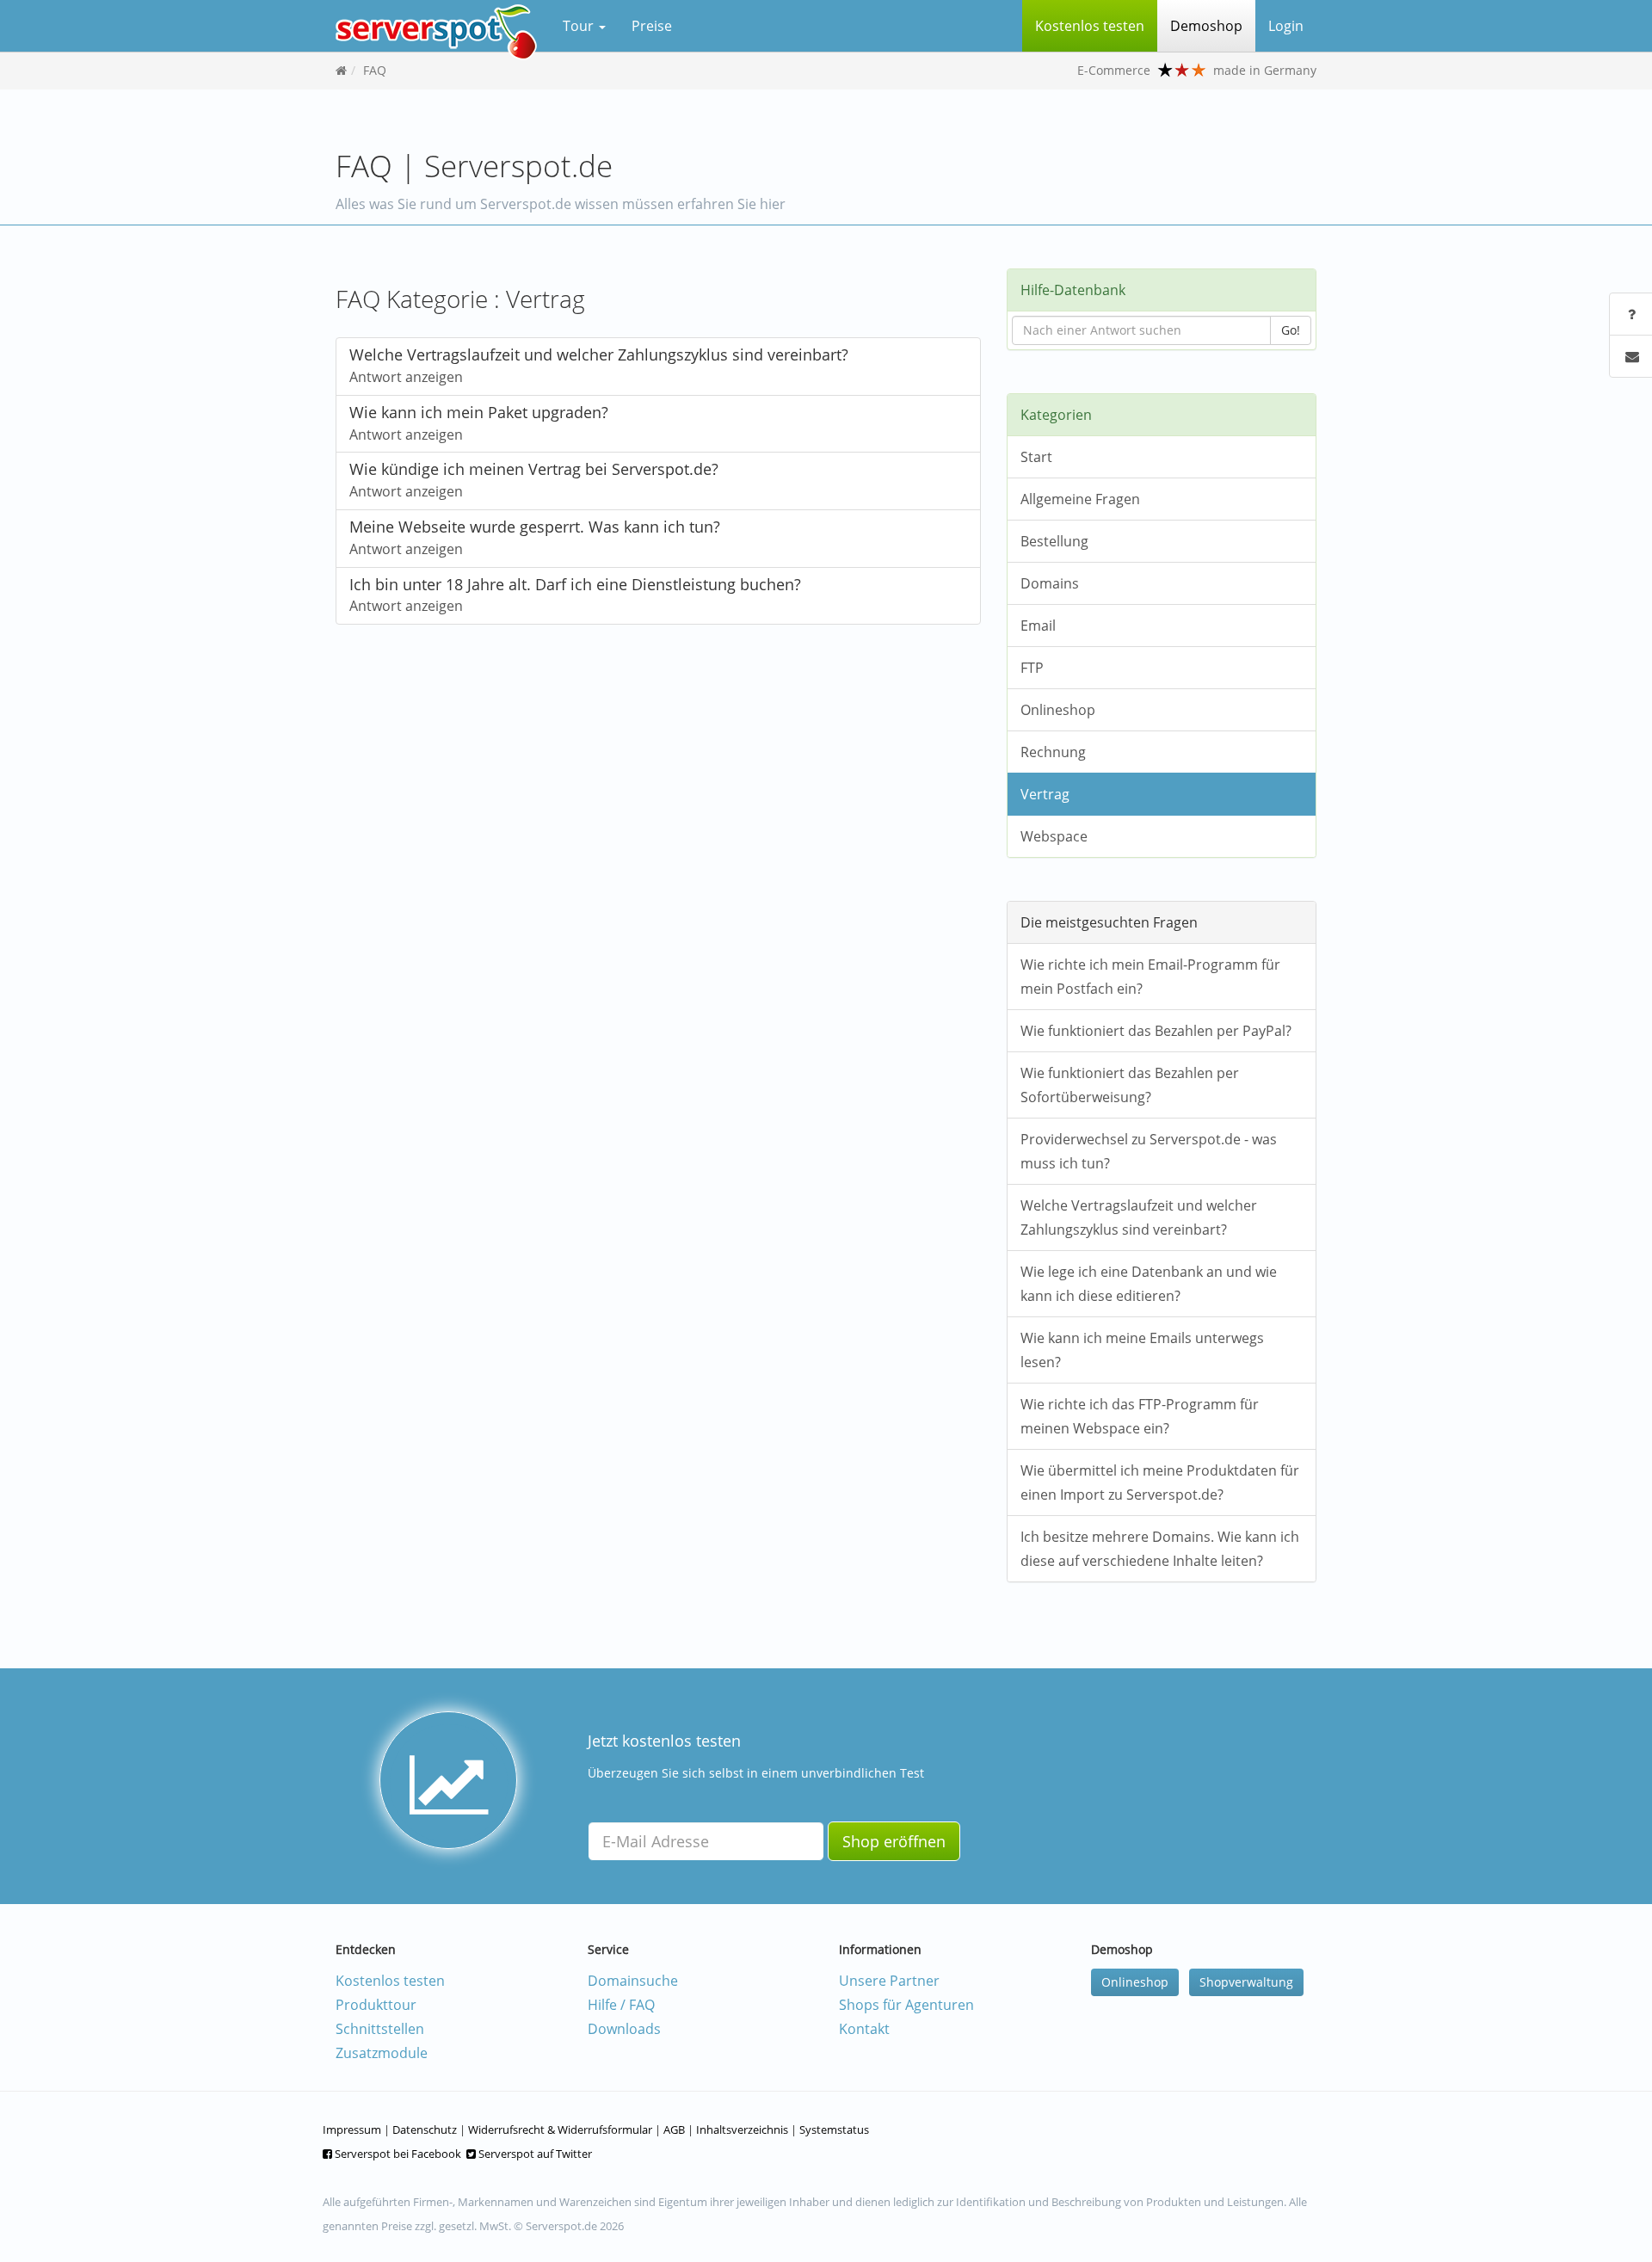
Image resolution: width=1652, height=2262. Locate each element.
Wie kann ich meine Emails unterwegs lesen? (1142, 1350)
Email (1038, 626)
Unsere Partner (889, 1981)
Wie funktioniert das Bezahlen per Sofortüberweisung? (1130, 1085)
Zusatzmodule (382, 2053)
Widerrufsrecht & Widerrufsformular (560, 2129)
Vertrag (1045, 794)
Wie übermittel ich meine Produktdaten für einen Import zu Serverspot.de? (1160, 1482)
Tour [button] (580, 26)
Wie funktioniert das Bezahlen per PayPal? (1156, 1031)
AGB (674, 2129)
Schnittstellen (380, 2029)
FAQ (375, 70)
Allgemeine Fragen (1080, 499)
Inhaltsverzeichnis (742, 2129)
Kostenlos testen (390, 1981)
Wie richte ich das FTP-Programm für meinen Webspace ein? (1140, 1416)
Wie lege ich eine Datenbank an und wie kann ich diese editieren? (1149, 1284)
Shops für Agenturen (906, 2005)
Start (1036, 457)
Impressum (352, 2129)
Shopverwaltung (1246, 1982)
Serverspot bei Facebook (397, 2154)
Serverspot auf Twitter (534, 2154)
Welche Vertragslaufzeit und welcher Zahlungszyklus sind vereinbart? (1139, 1217)
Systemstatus (834, 2129)
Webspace (1054, 836)
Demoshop (1206, 26)
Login (1286, 26)
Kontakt (864, 2029)
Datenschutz (425, 2129)
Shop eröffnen (894, 1841)
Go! (1291, 330)
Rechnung (1053, 752)
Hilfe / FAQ (621, 2005)
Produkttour (376, 2005)
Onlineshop (1058, 710)
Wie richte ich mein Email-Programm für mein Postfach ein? (1150, 977)
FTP (1032, 668)
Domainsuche (633, 1981)
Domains (1050, 583)
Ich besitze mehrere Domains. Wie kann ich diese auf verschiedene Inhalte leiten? (1160, 1549)
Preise (652, 26)
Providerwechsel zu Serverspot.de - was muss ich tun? (1149, 1151)
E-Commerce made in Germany (1197, 70)
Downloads (624, 2029)
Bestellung (1054, 541)
